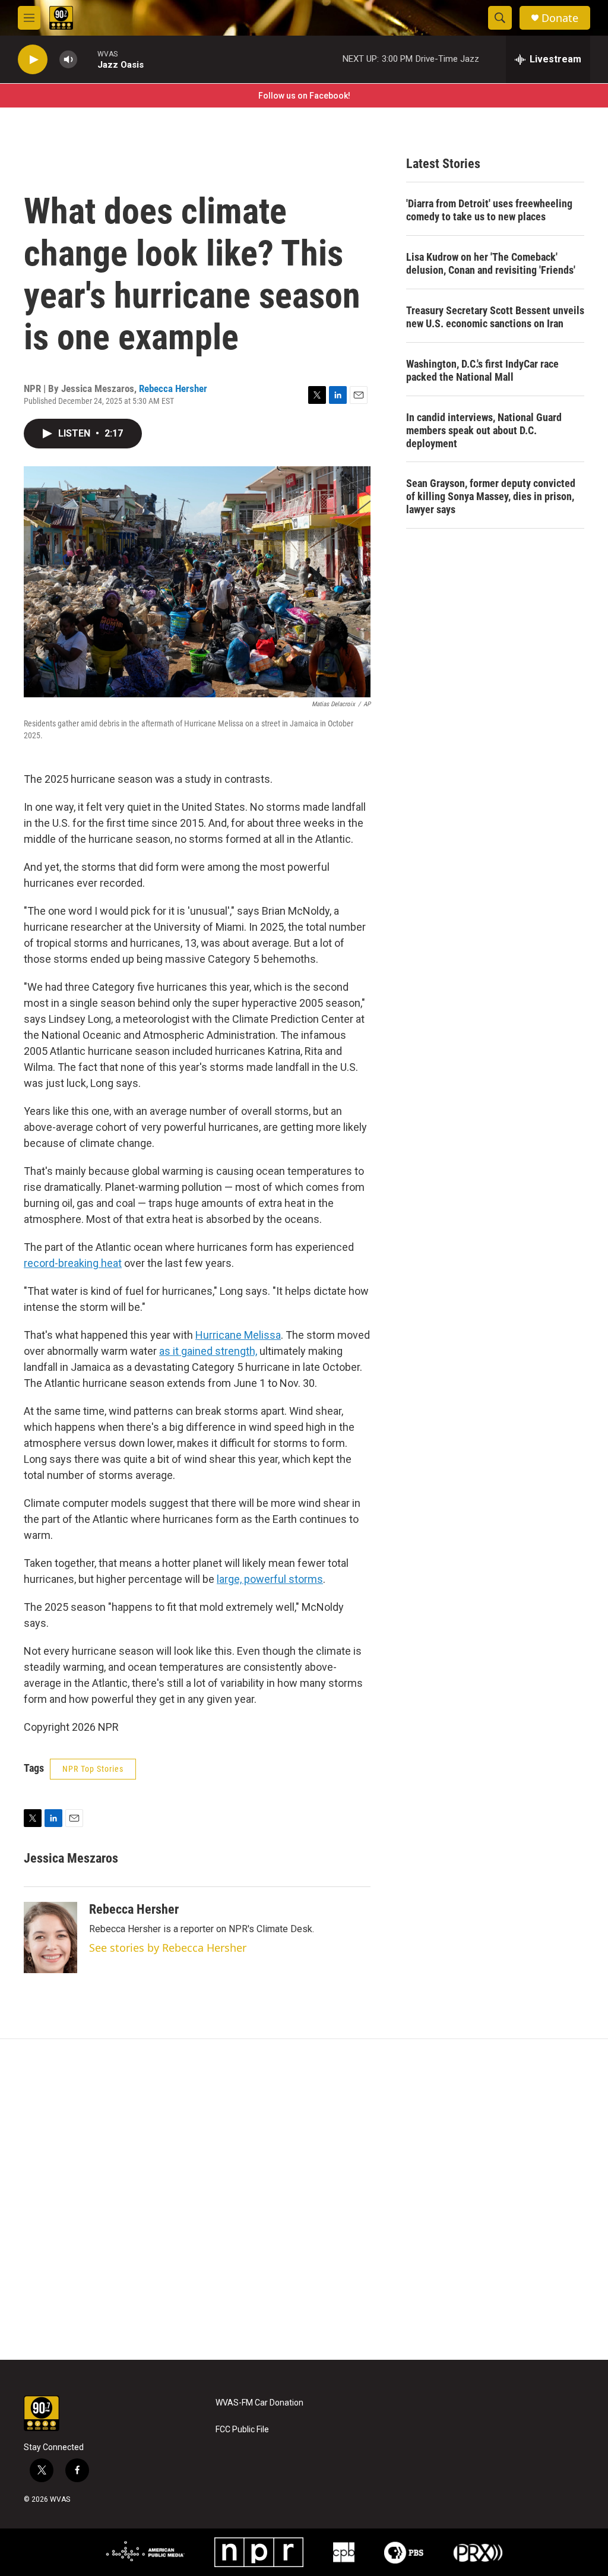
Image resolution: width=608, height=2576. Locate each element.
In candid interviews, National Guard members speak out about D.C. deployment (484, 430)
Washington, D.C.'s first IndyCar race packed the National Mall (482, 370)
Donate (560, 18)
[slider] (87, 59)
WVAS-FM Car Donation (259, 2403)
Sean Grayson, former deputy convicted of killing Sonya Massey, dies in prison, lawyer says (491, 496)
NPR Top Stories (93, 1769)
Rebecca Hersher (173, 388)
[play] (33, 60)
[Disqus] (304, 2199)
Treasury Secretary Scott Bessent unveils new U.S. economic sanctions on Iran (495, 317)
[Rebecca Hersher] (50, 1937)
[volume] (68, 60)
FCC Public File (242, 2430)
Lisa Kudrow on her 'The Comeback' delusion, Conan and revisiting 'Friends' (491, 263)
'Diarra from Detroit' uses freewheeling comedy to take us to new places (489, 210)
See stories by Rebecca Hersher (168, 1948)
